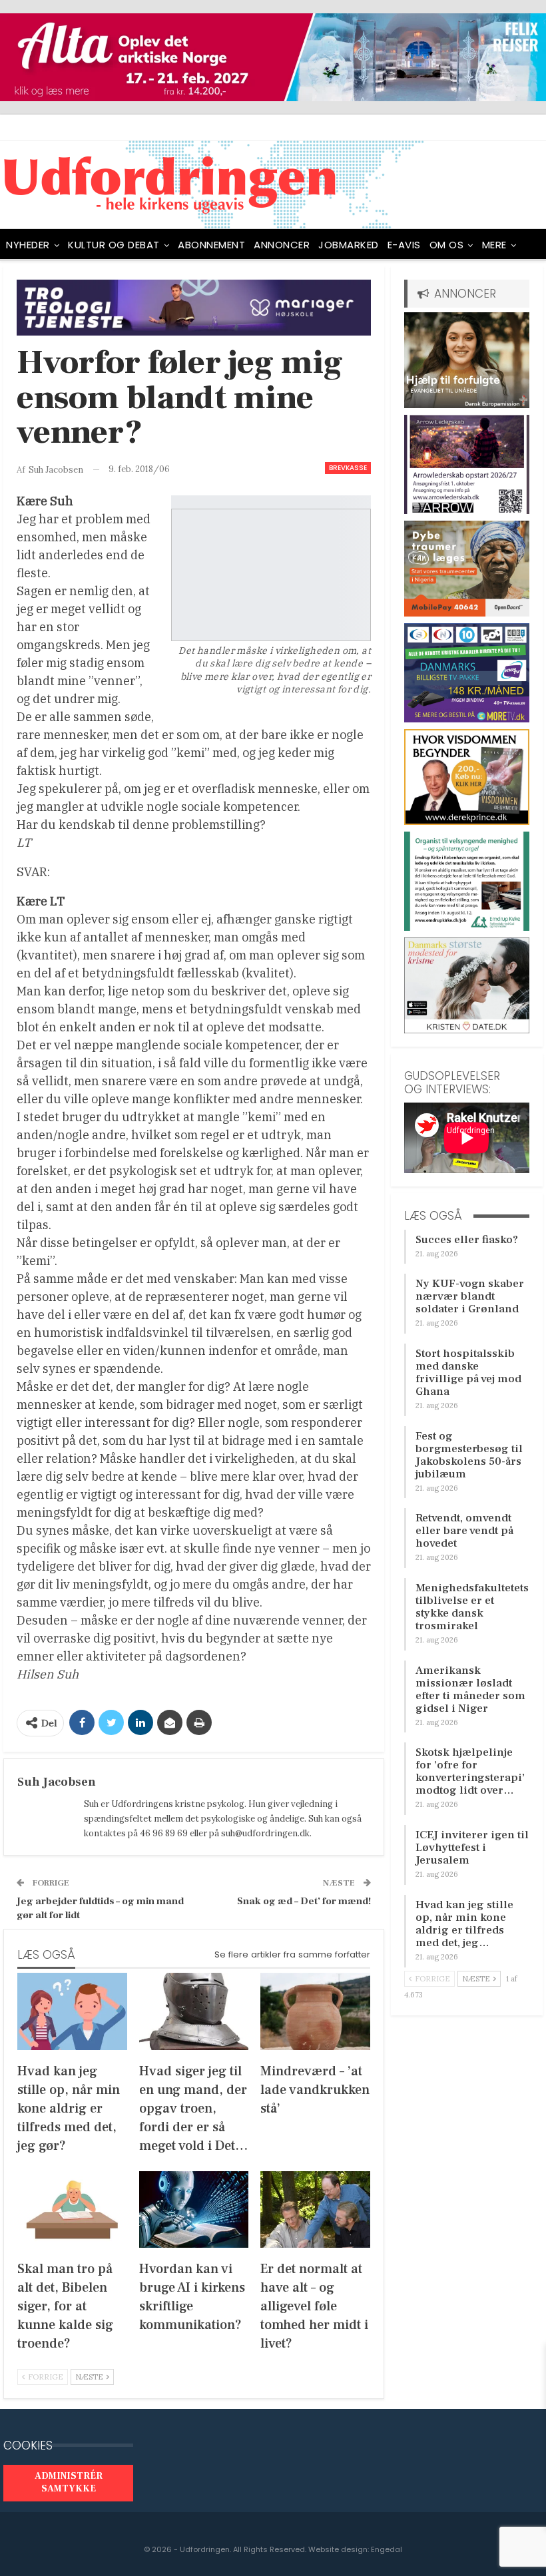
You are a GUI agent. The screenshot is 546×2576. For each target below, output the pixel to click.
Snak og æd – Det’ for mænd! (304, 1901)
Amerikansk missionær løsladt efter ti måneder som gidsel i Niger (470, 1689)
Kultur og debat (114, 245)
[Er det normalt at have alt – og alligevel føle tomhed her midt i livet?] (315, 2209)
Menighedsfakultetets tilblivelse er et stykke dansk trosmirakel (472, 1607)
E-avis (404, 245)
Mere (494, 245)
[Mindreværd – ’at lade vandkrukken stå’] (315, 2011)
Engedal (387, 2549)
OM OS (447, 245)
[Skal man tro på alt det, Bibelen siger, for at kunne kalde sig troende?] (72, 2209)
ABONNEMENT (211, 245)
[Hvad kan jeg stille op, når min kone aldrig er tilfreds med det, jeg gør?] (72, 2011)
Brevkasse (348, 468)
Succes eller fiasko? (467, 1240)
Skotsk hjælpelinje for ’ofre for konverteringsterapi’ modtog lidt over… (470, 1771)
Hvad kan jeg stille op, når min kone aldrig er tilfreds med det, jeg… (464, 1924)
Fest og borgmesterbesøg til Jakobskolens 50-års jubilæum (469, 1455)
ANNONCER (282, 245)
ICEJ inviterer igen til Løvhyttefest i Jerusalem (472, 1848)
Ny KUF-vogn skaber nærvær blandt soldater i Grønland (470, 1296)
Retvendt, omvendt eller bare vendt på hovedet (464, 1531)
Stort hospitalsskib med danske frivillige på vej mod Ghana (468, 1373)
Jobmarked (349, 245)
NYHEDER (28, 245)
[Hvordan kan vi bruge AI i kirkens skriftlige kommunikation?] (194, 2209)
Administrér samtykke (69, 2483)
